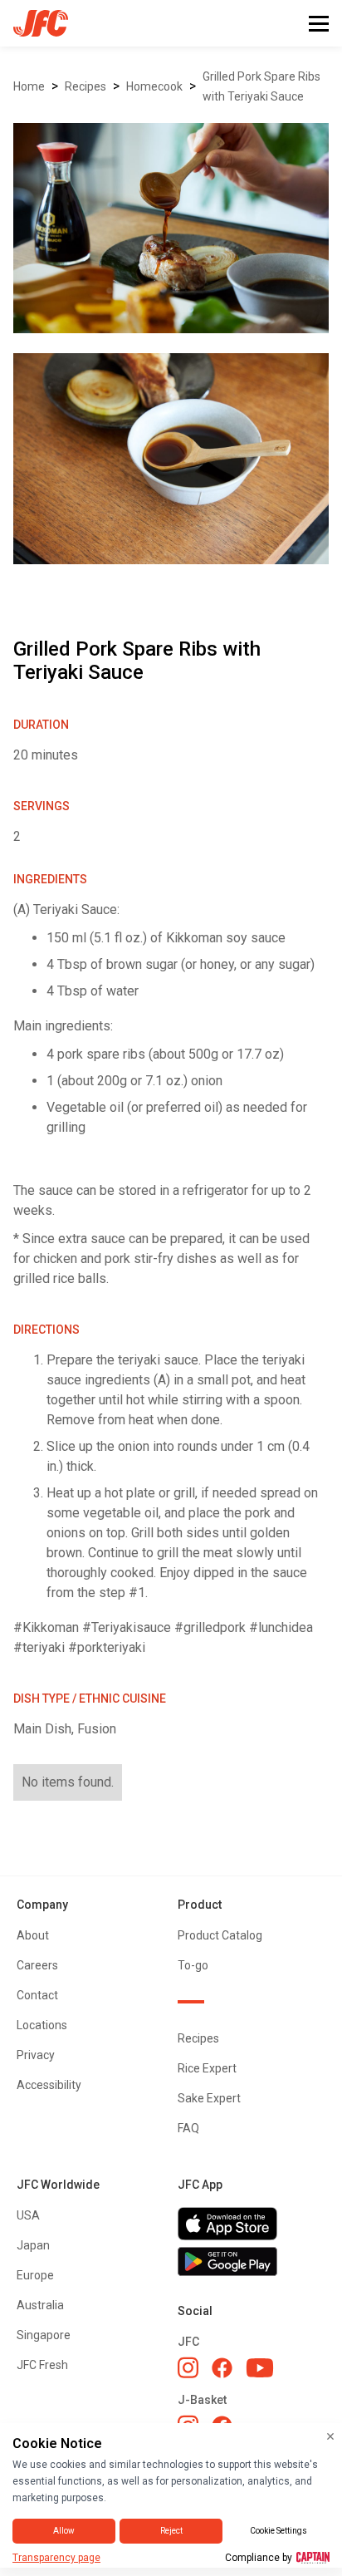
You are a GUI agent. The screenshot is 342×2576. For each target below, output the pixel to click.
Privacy (36, 2055)
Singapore (44, 2335)
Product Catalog (220, 1935)
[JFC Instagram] (188, 2367)
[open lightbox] (171, 228)
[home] (34, 23)
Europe (35, 2275)
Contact (37, 1995)
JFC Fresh (42, 2365)
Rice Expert (207, 2068)
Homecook (154, 86)
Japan (33, 2245)
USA (28, 2215)
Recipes (85, 86)
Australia (40, 2305)
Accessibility (49, 2085)
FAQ (188, 2128)
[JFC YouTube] (260, 2368)
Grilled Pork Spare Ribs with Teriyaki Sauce (261, 86)
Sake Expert (209, 2098)
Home (29, 86)
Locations (42, 2025)
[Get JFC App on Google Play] (252, 2262)
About (33, 1935)
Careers (37, 1965)
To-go (193, 1965)
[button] (319, 24)
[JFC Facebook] (222, 2368)
